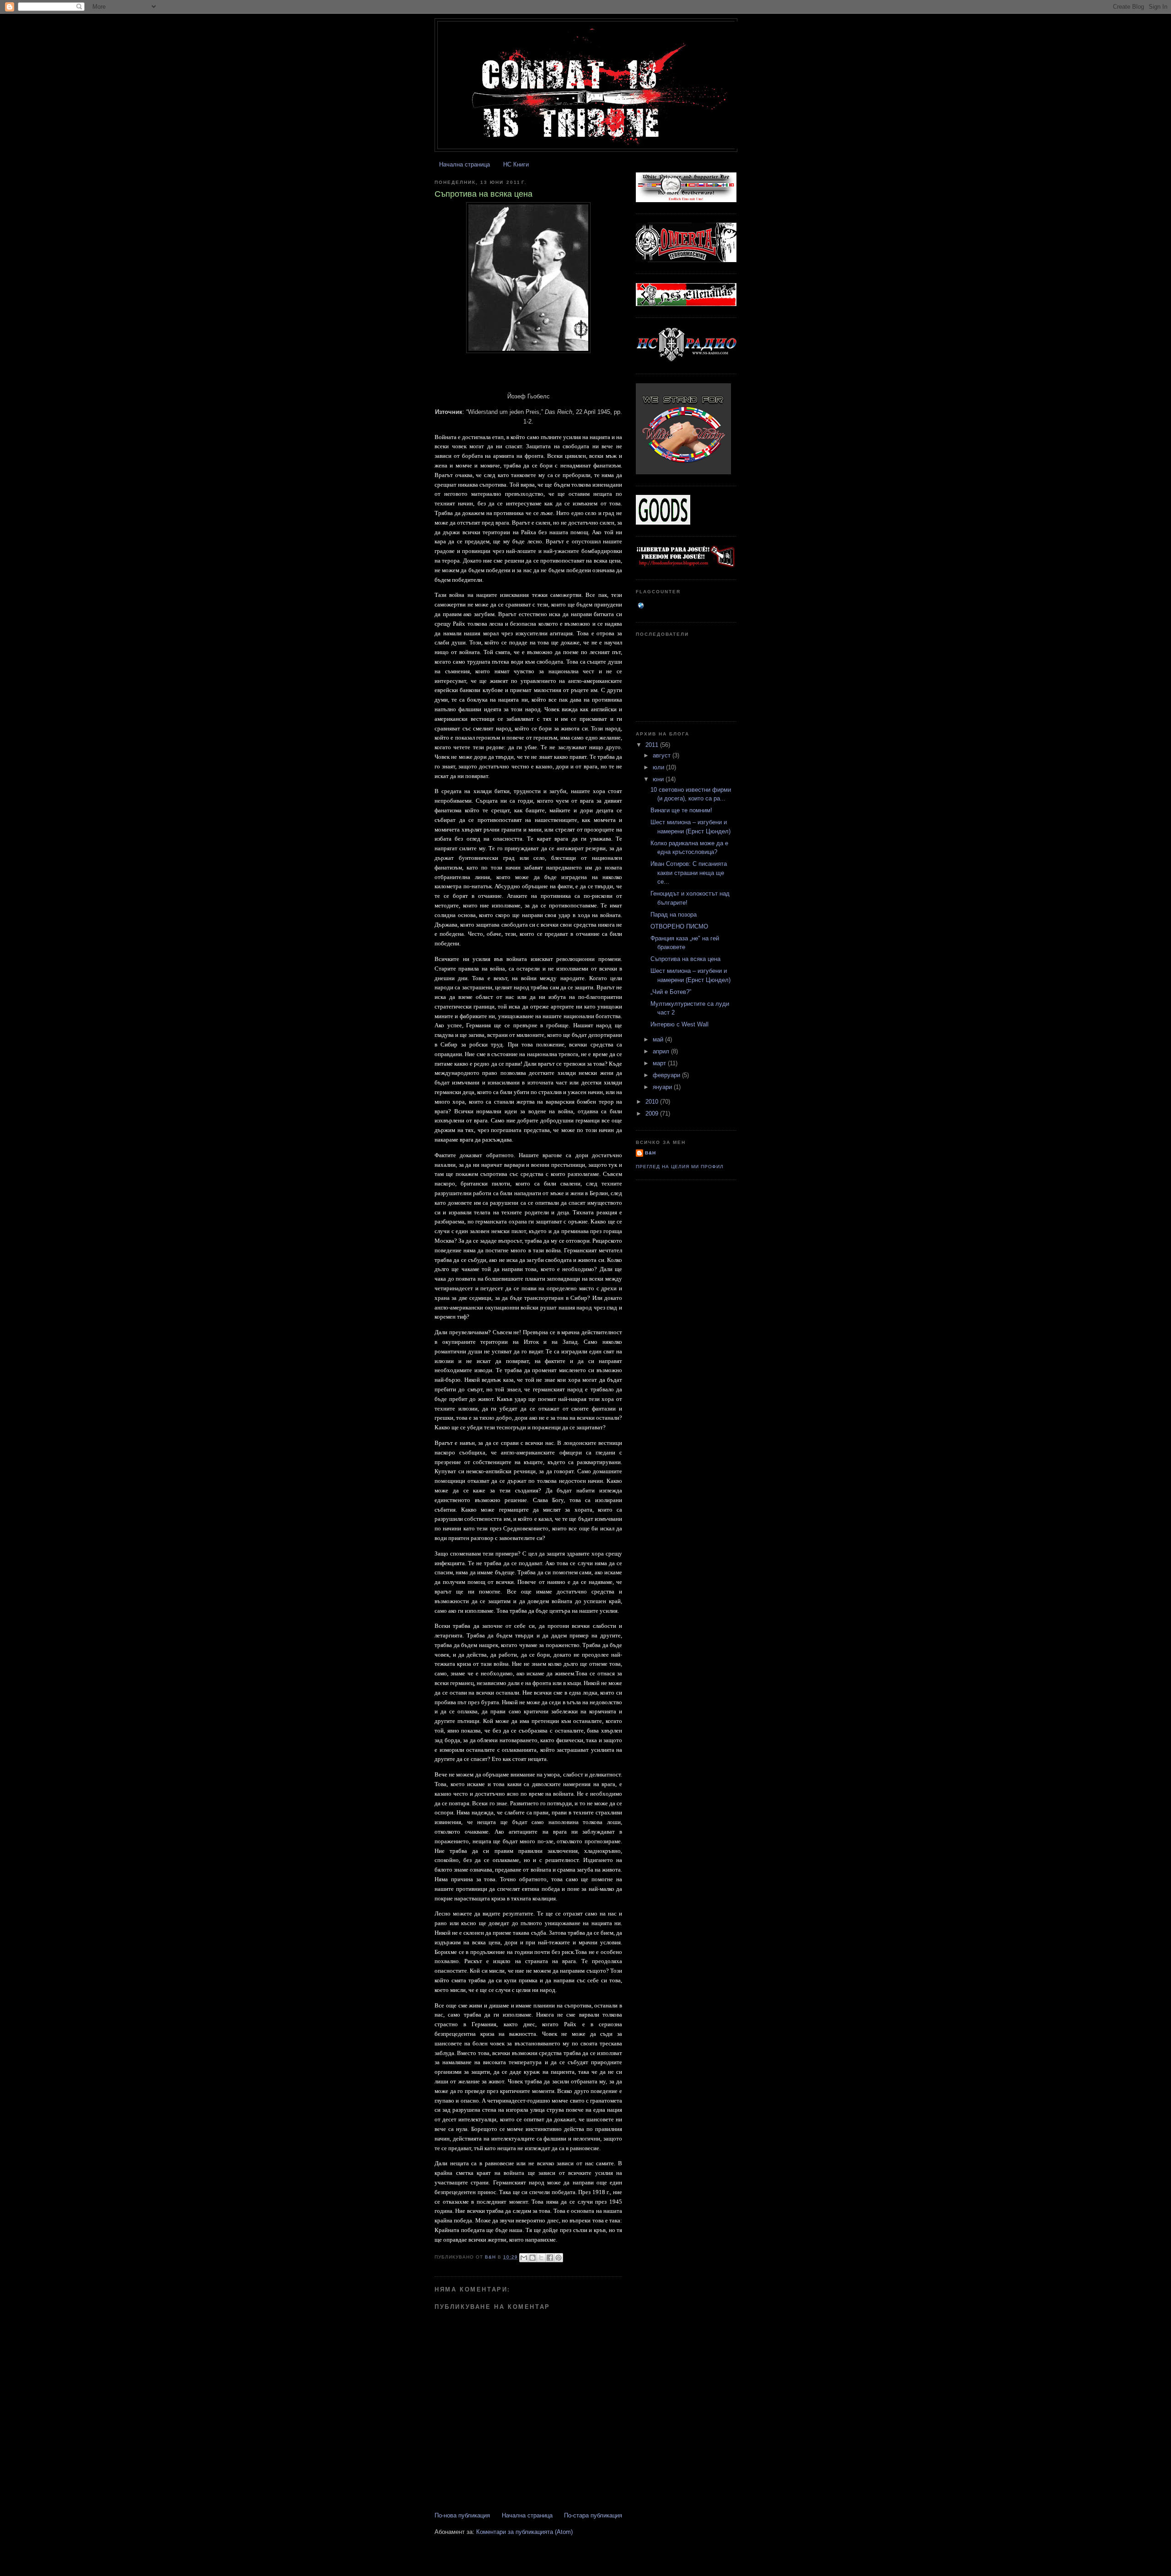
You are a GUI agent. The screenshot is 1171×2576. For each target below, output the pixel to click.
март (660, 1063)
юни (659, 779)
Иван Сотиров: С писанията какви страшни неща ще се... (689, 873)
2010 (653, 1102)
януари (663, 1087)
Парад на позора (674, 915)
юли (659, 767)
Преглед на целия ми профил (680, 1167)
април (662, 1051)
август (663, 755)
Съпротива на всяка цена (685, 959)
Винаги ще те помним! (681, 810)
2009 (653, 1114)
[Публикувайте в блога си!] (532, 2258)
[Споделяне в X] (541, 2258)
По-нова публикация (462, 2515)
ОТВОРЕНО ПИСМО (679, 926)
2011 (653, 745)
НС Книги (516, 164)
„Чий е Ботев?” (671, 992)
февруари (667, 1075)
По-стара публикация (593, 2515)
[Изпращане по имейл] (524, 2258)
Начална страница (465, 164)
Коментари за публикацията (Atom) (524, 2532)
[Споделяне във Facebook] (550, 2258)
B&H (650, 1153)
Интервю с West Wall (680, 1024)
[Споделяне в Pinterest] (559, 2258)
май (659, 1039)
